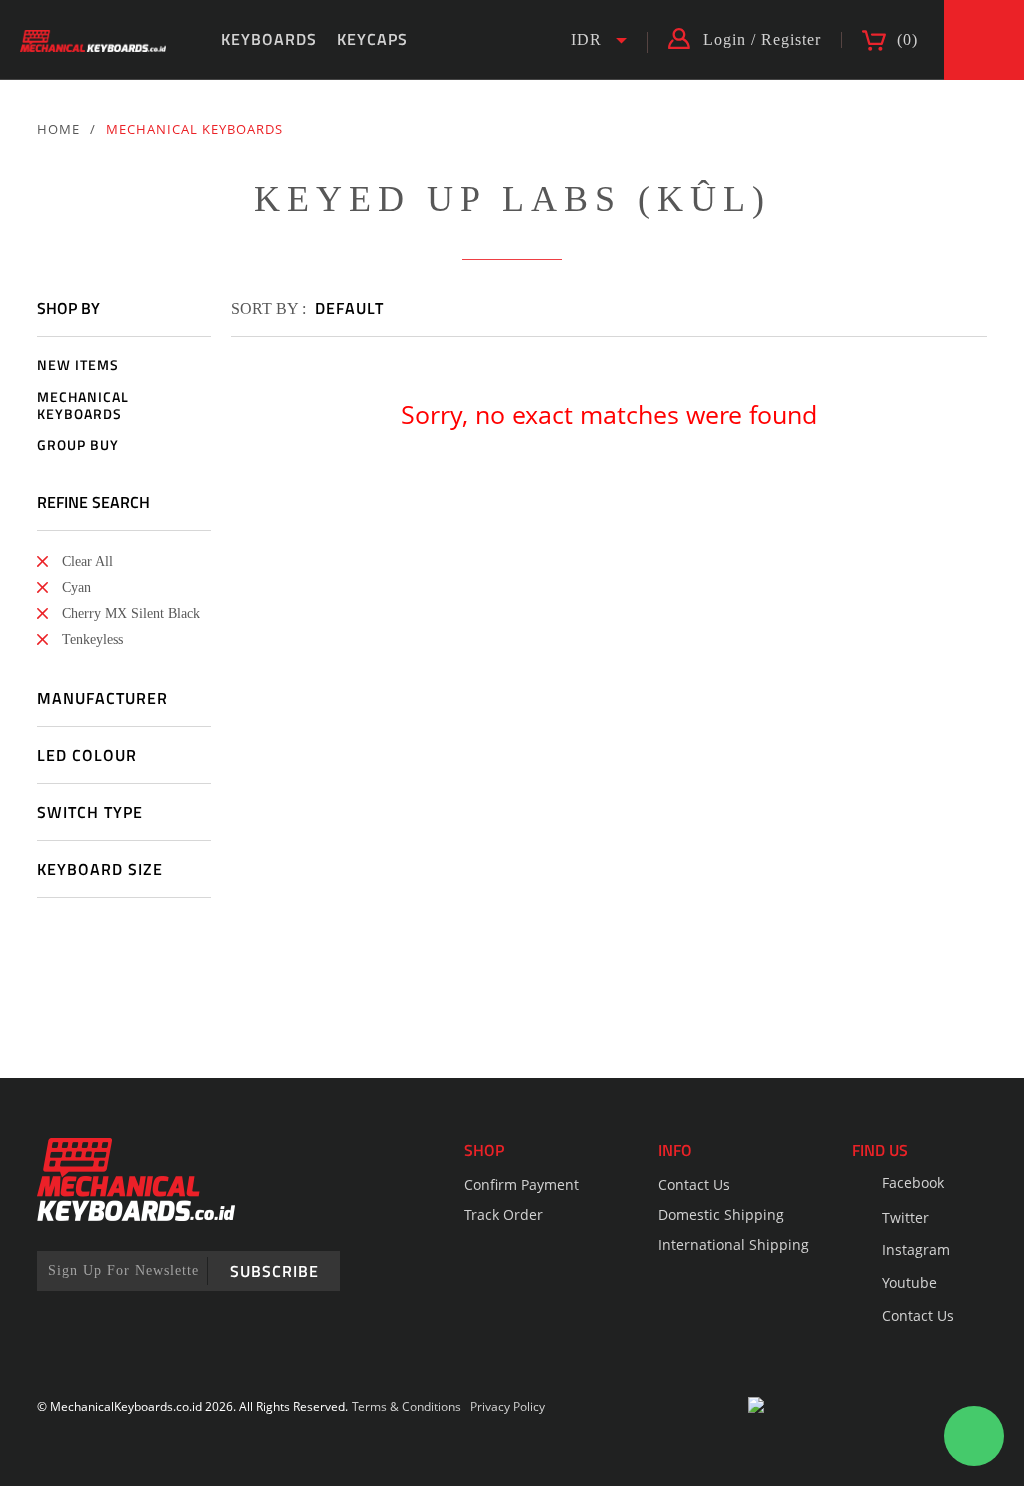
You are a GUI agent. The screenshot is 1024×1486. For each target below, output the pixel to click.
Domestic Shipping (721, 1214)
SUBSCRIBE (274, 1271)
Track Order (503, 1214)
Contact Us (694, 1184)
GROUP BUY (78, 445)
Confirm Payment (521, 1184)
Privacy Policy (507, 1406)
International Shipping (733, 1244)
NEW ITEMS (78, 365)
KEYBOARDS (269, 39)
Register (791, 40)
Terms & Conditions (406, 1406)
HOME (58, 129)
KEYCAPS (372, 39)
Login (724, 40)
